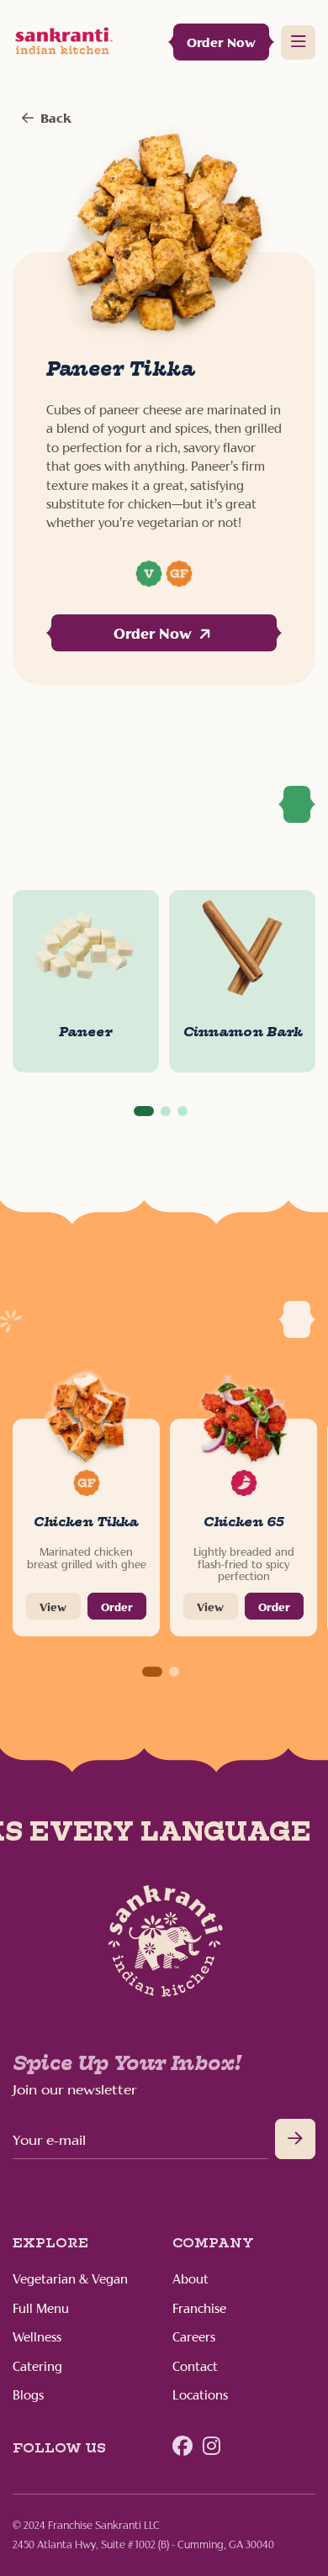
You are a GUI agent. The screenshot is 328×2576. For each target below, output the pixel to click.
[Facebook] (183, 2447)
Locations (200, 2396)
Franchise (199, 2310)
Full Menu (41, 2310)
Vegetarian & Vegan (70, 2280)
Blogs (28, 2396)
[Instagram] (212, 2447)
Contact (195, 2368)
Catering (37, 2368)
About (190, 2280)
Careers (194, 2338)
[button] (144, 1111)
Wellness (37, 2338)
